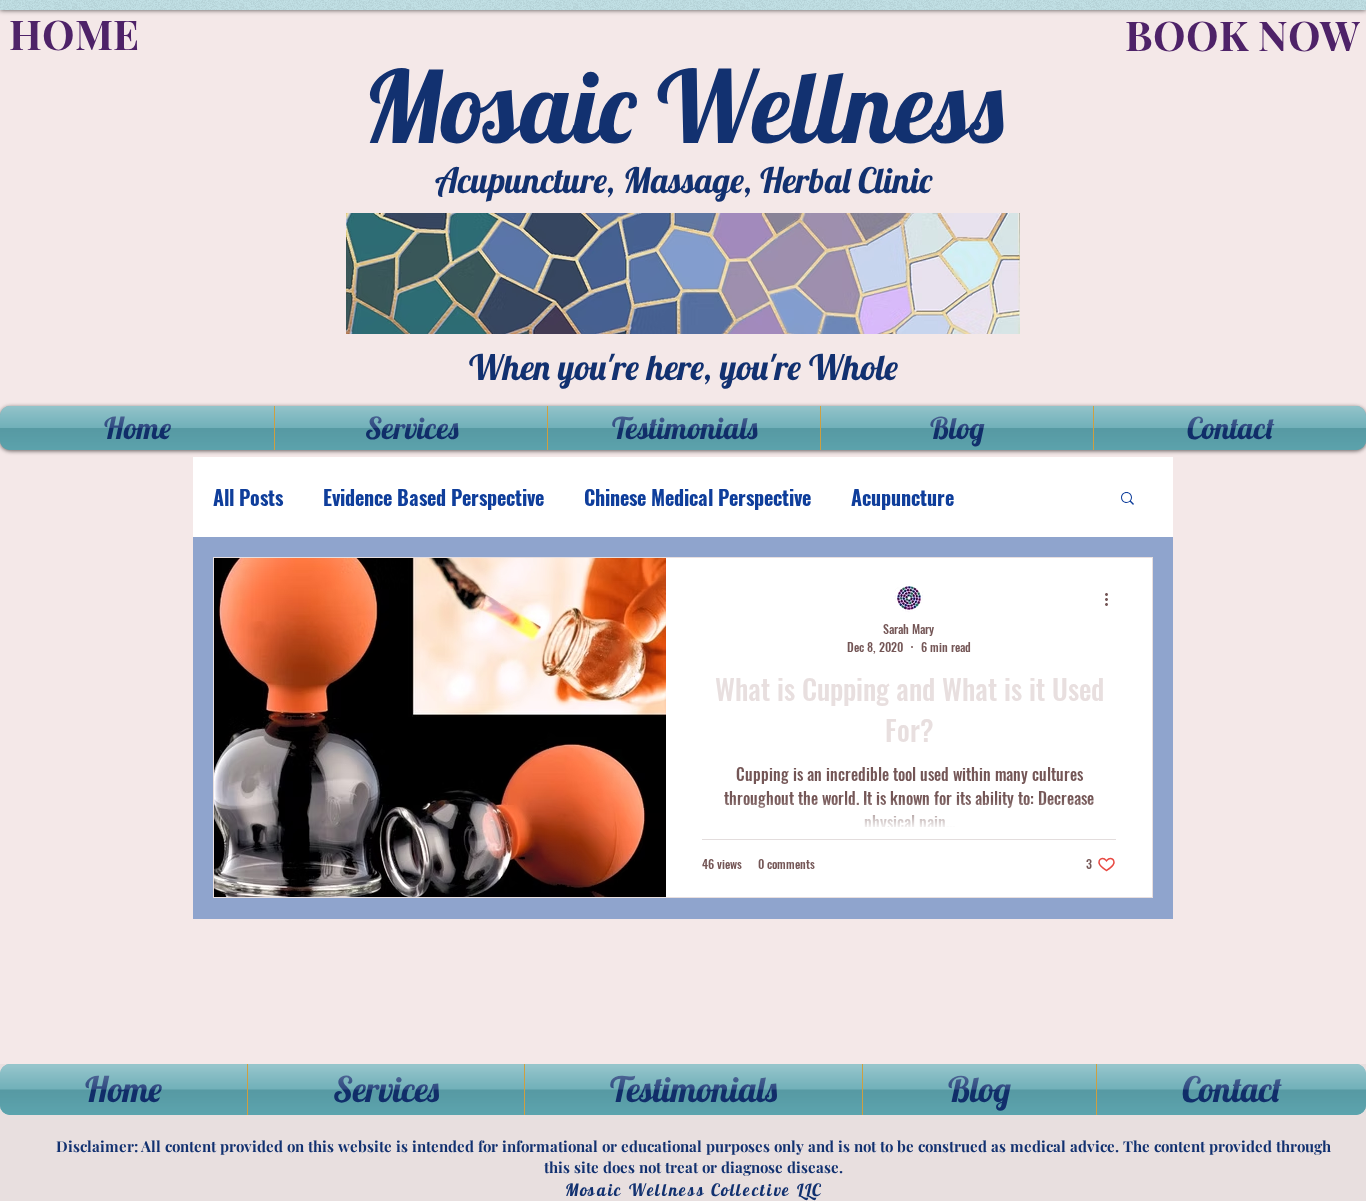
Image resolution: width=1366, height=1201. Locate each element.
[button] (1127, 499)
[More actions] (1113, 599)
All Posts (248, 497)
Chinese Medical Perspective (697, 497)
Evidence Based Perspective (433, 497)
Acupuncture (902, 497)
